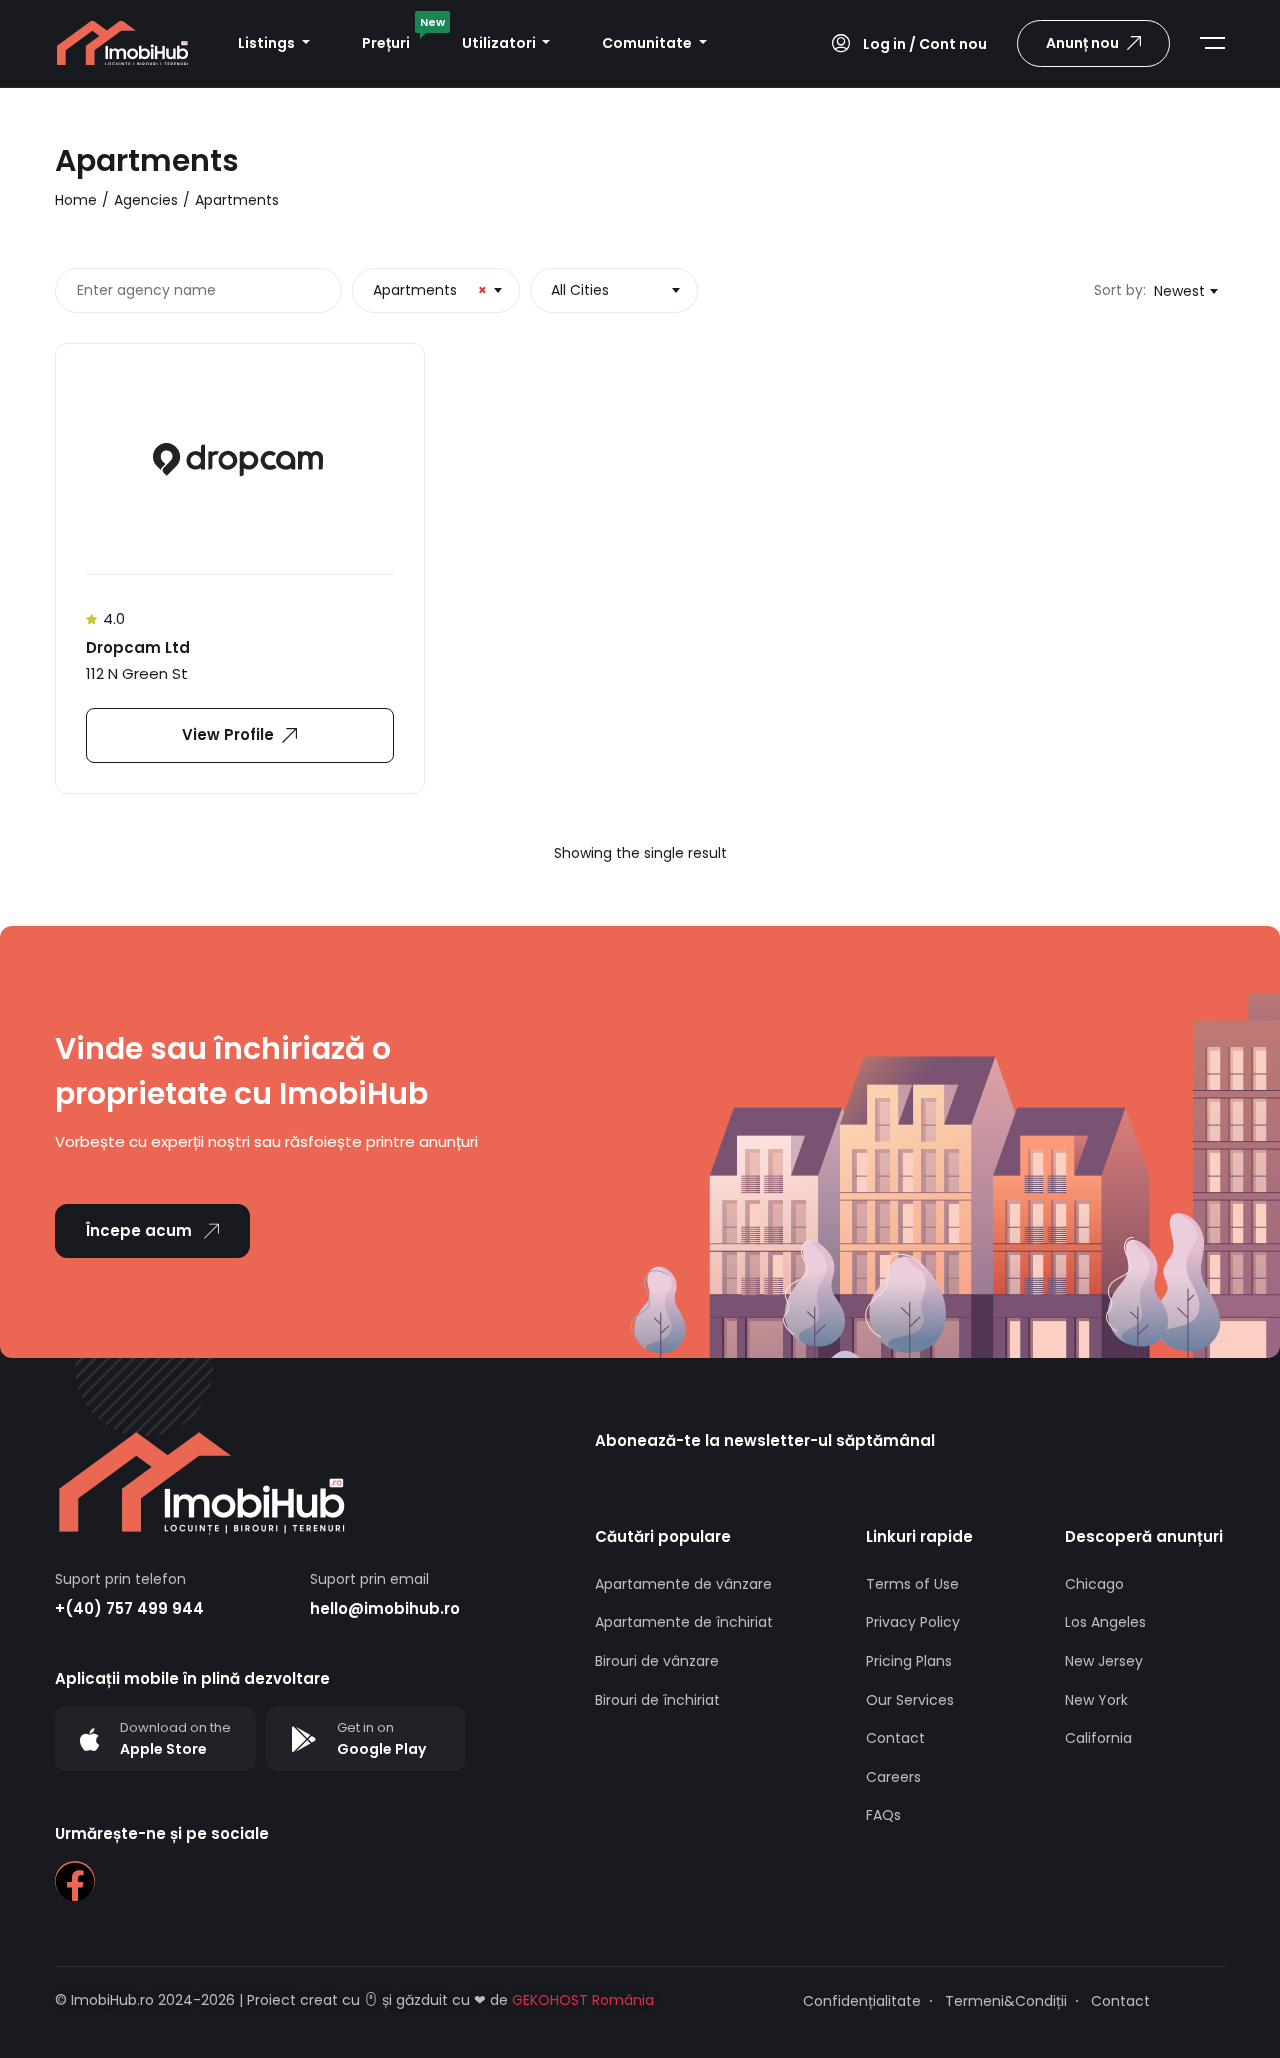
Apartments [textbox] (430, 290)
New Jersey (1104, 1661)
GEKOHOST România (581, 2000)
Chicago (1094, 1584)
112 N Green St (137, 673)
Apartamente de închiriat (684, 1622)
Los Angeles (1105, 1622)
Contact (895, 1738)
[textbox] (614, 290)
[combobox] (436, 290)
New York (1096, 1700)
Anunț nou (1082, 43)
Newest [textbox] (1179, 291)
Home (76, 200)
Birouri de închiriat (657, 1700)
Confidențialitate (862, 2001)
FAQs (883, 1815)
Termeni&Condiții (1006, 2001)
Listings (268, 43)
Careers (893, 1777)
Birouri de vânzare (657, 1661)
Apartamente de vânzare (683, 1584)
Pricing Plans (909, 1661)
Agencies (146, 200)
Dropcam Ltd (138, 647)
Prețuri (398, 37)
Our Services (910, 1700)
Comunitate (648, 43)
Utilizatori (500, 43)
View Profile (228, 734)
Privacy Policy (913, 1622)
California (1098, 1738)
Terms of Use (912, 1584)
